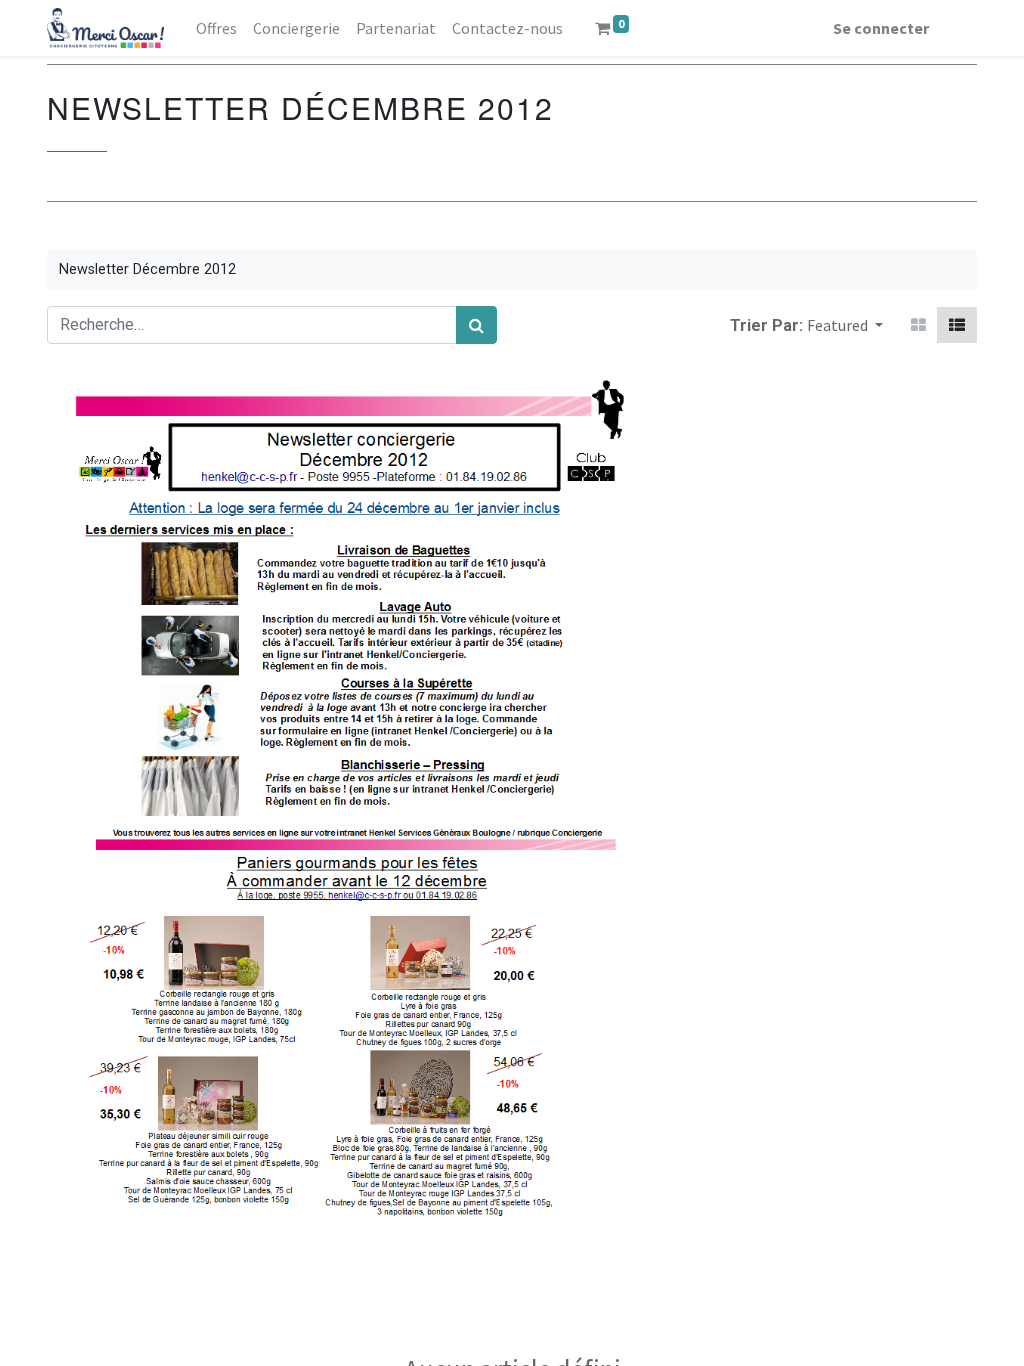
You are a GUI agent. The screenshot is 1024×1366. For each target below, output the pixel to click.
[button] (845, 325)
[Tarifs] (918, 325)
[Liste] (957, 325)
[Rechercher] (476, 325)
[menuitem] (216, 28)
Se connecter (881, 28)
